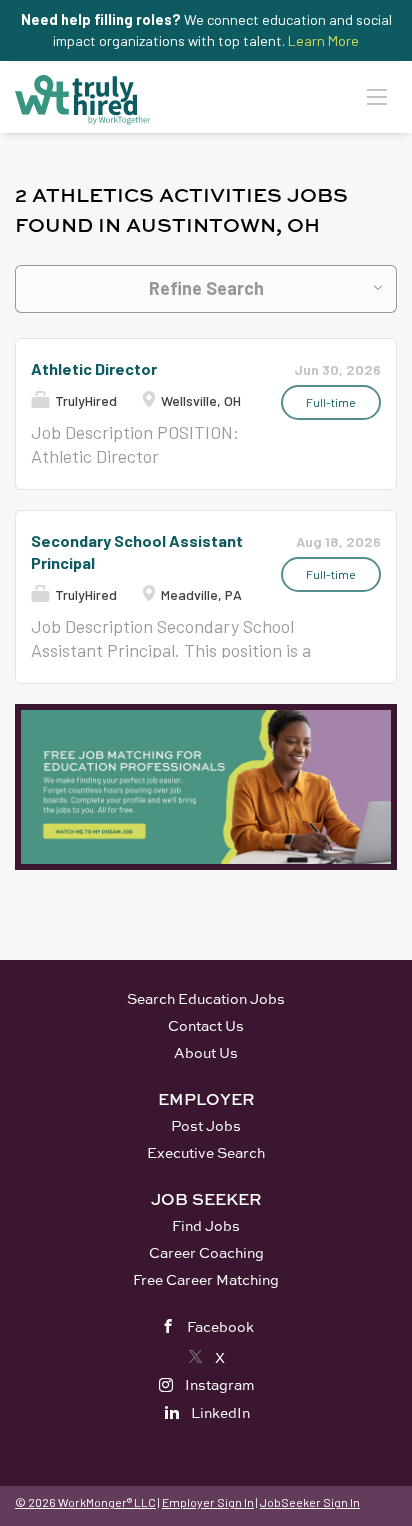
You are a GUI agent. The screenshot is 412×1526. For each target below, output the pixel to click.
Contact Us (206, 1025)
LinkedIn (220, 1412)
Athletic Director (94, 368)
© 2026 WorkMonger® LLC (85, 1502)
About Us (206, 1052)
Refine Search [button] (206, 288)
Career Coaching (206, 1252)
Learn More (323, 40)
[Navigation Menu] (377, 96)
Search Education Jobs (206, 998)
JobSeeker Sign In (310, 1502)
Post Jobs (206, 1125)
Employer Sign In (208, 1502)
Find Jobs (206, 1225)
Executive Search (206, 1152)
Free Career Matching (206, 1279)
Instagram (220, 1384)
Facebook (220, 1326)
